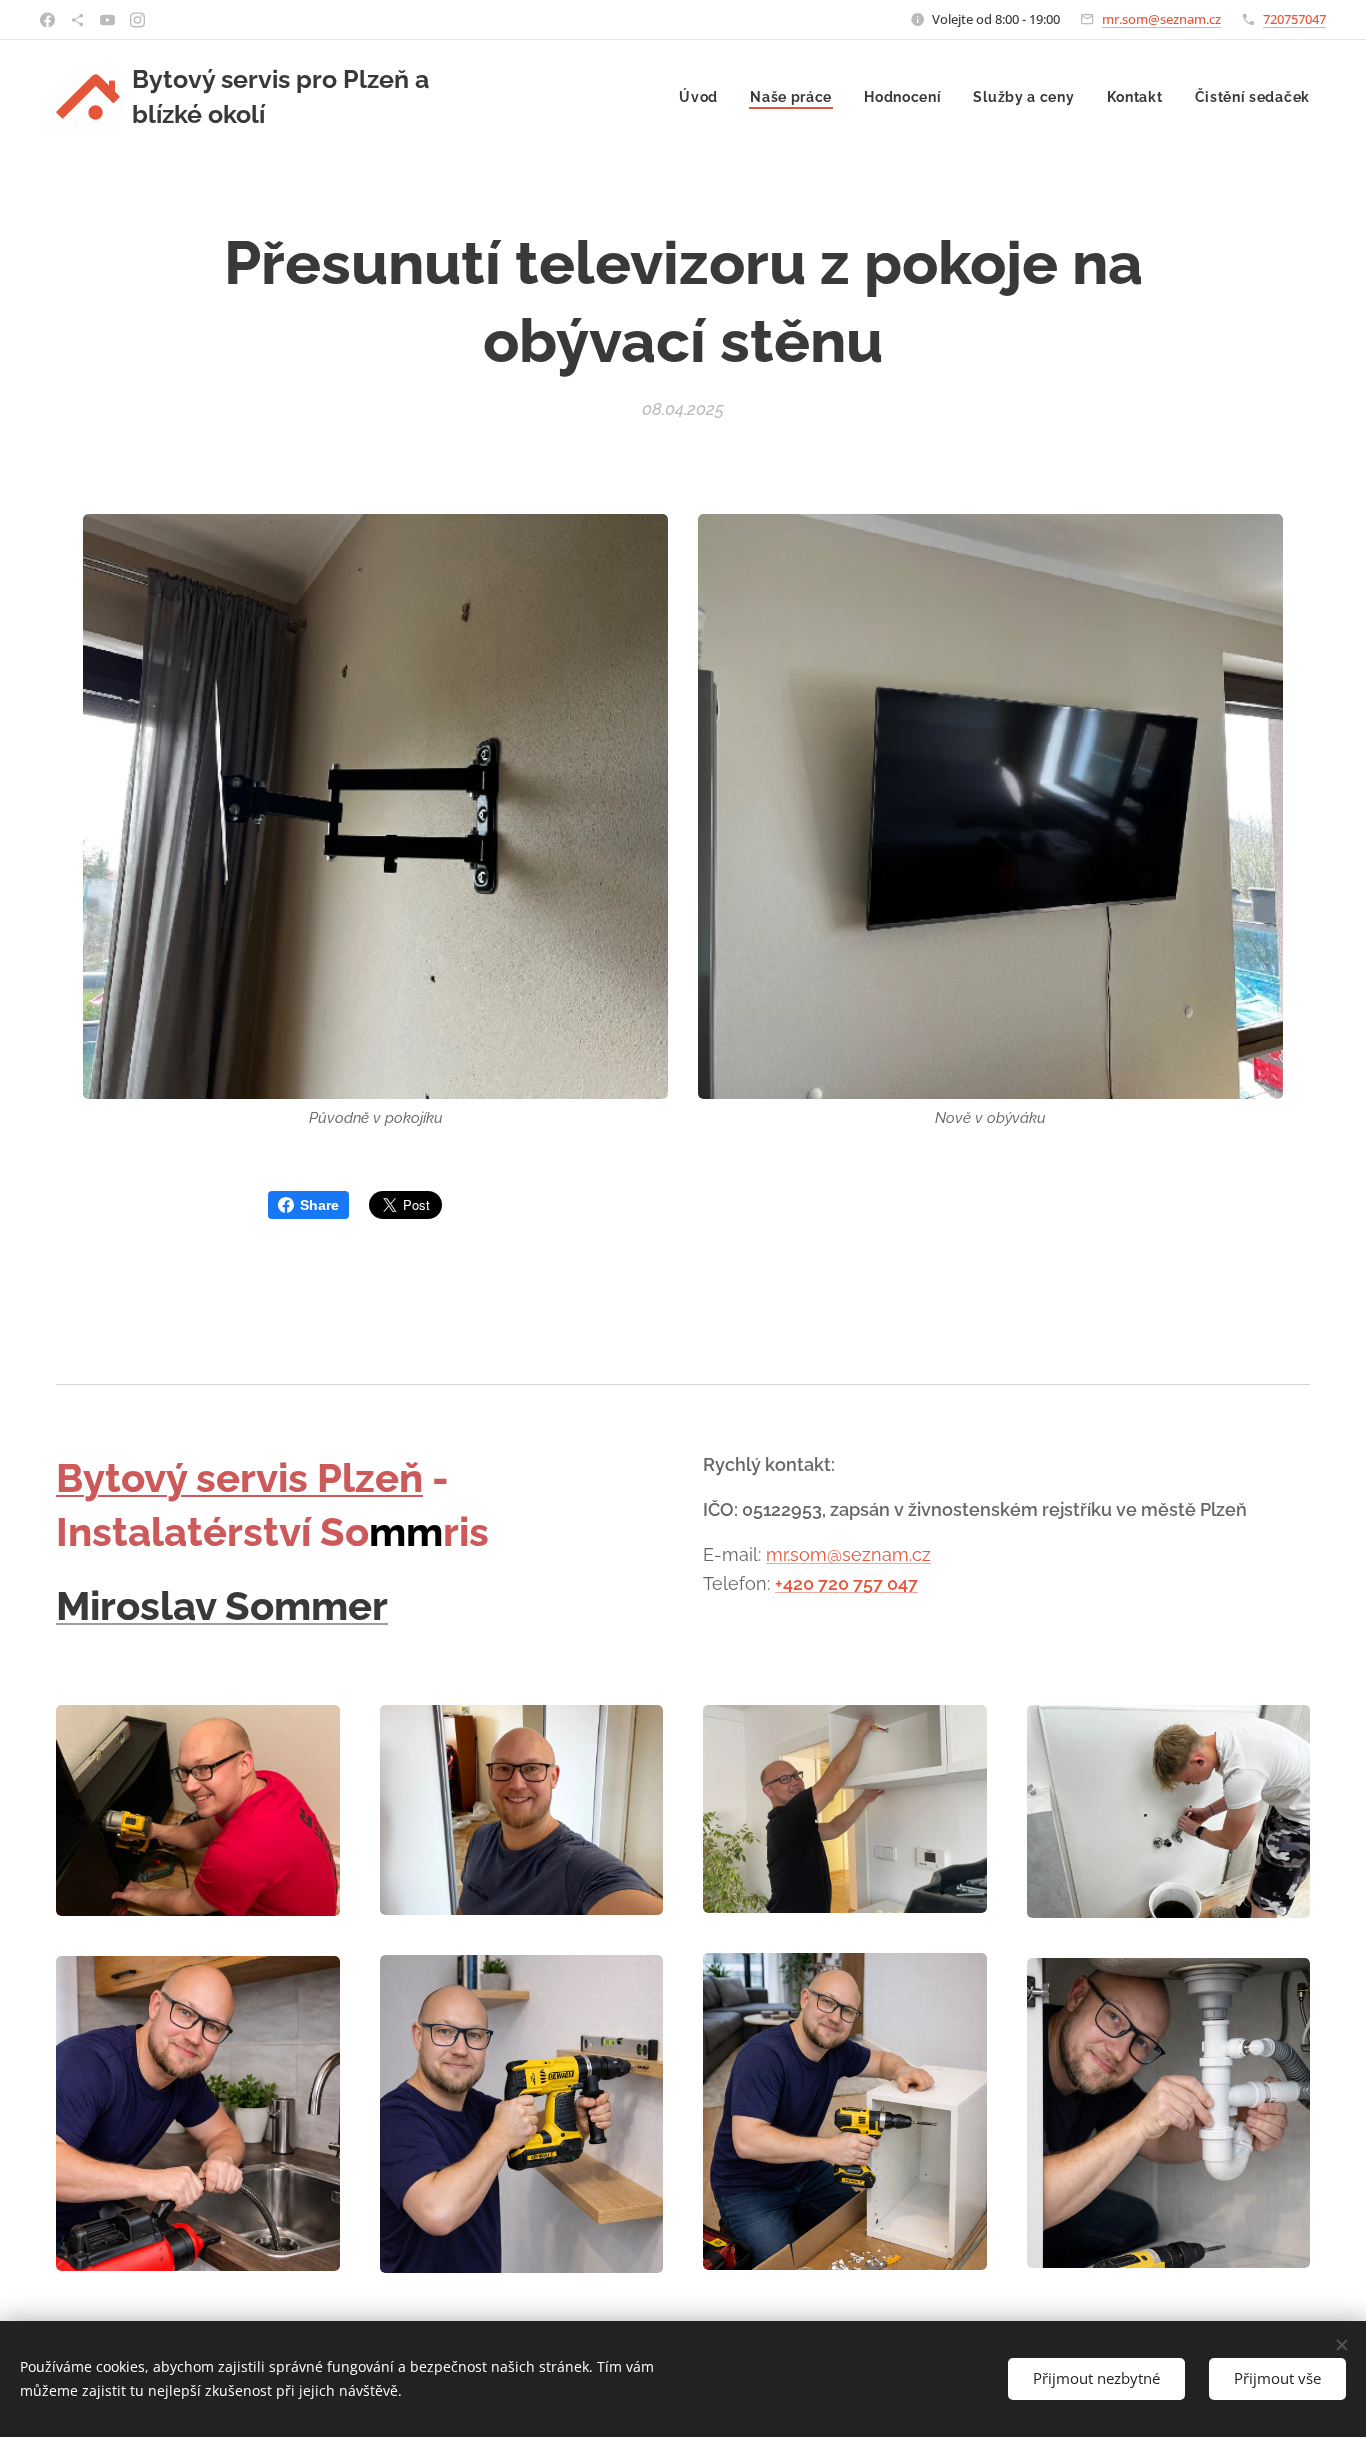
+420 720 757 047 (846, 1583)
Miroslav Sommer (222, 1605)
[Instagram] (137, 20)
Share (319, 1205)
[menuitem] (704, 97)
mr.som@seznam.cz (1161, 19)
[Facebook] (47, 20)
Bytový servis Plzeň (239, 1477)
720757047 (1294, 19)
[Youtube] (107, 20)
